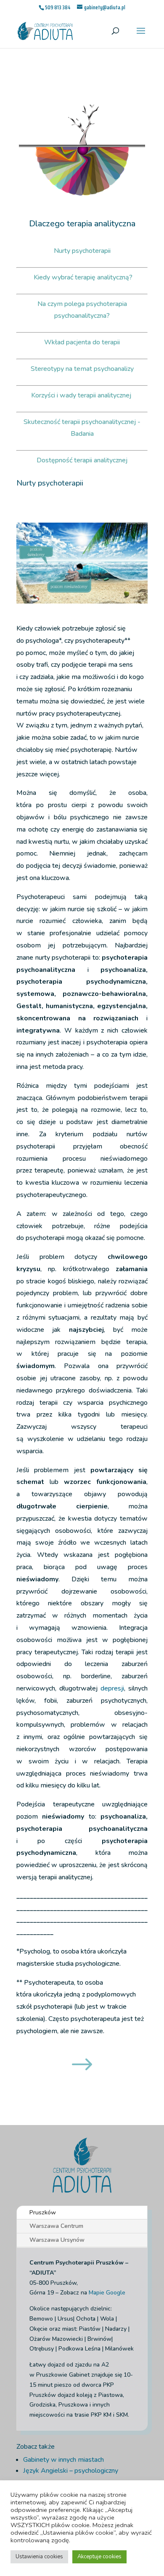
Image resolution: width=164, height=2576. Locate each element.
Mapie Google (107, 2293)
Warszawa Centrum (56, 2226)
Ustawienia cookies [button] (39, 2557)
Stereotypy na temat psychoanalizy (82, 369)
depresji (112, 1688)
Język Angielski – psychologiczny (71, 2471)
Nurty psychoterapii (82, 251)
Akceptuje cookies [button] (99, 2557)
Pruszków (43, 2212)
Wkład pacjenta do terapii (82, 342)
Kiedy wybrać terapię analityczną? (83, 277)
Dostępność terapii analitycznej (82, 460)
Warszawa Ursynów (57, 2240)
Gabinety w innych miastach (63, 2460)
